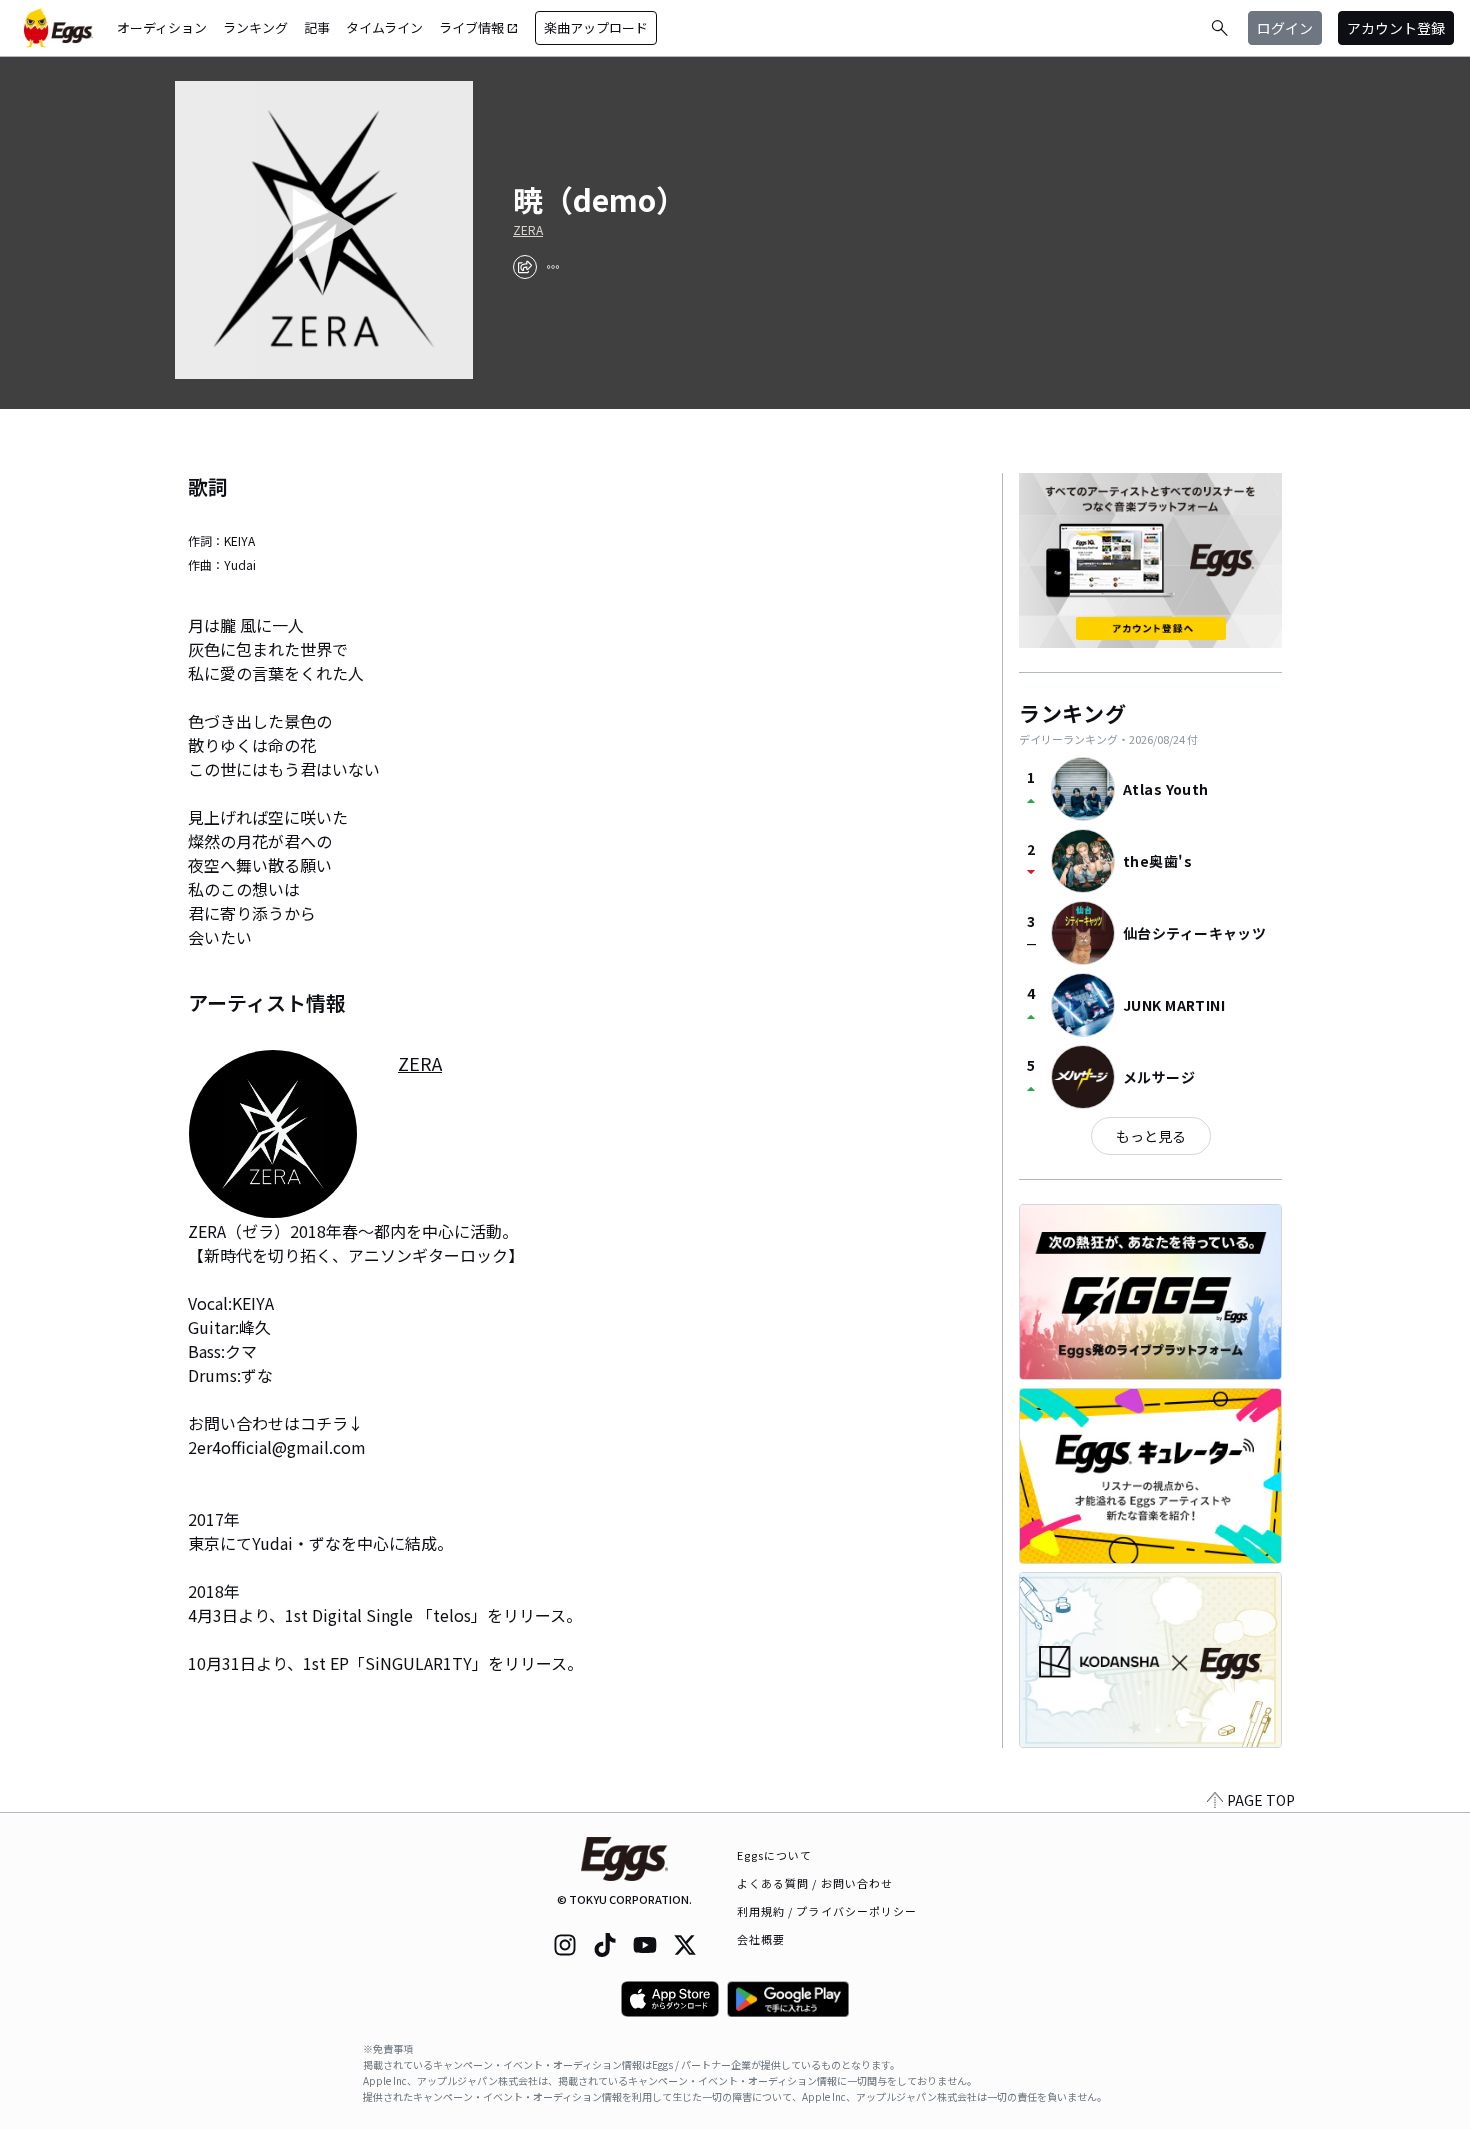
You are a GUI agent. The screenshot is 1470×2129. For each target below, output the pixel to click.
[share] (525, 267)
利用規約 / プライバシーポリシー (827, 1911)
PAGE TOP (1261, 1800)
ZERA (528, 230)
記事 (317, 27)
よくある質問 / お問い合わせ (815, 1883)
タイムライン (384, 27)
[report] (553, 267)
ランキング (255, 27)
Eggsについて (775, 1855)
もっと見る (1151, 1136)
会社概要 (761, 1939)
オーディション (162, 27)
